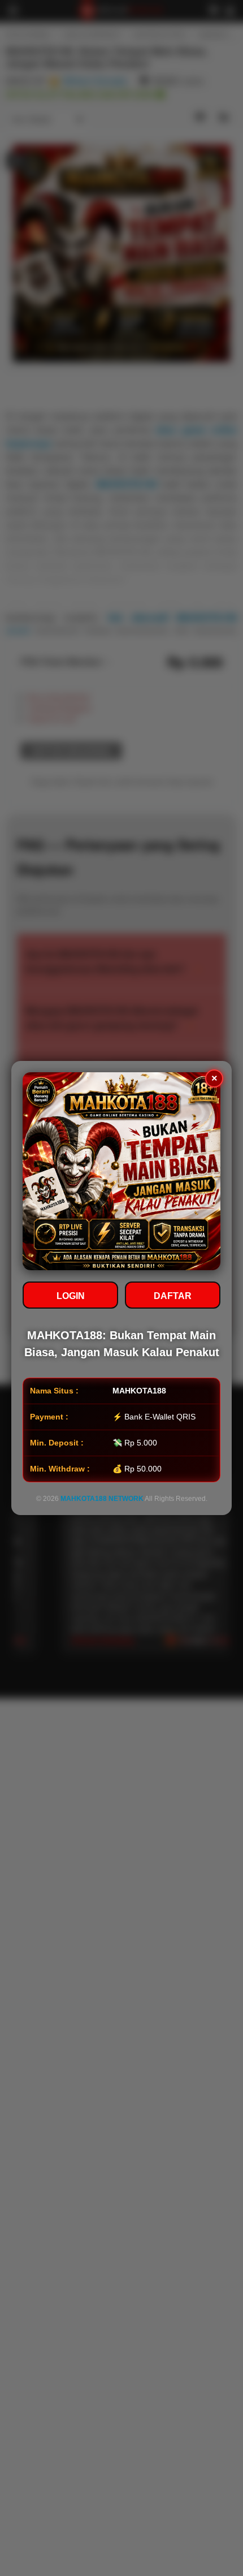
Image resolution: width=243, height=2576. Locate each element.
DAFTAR (173, 1296)
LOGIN (71, 1296)
